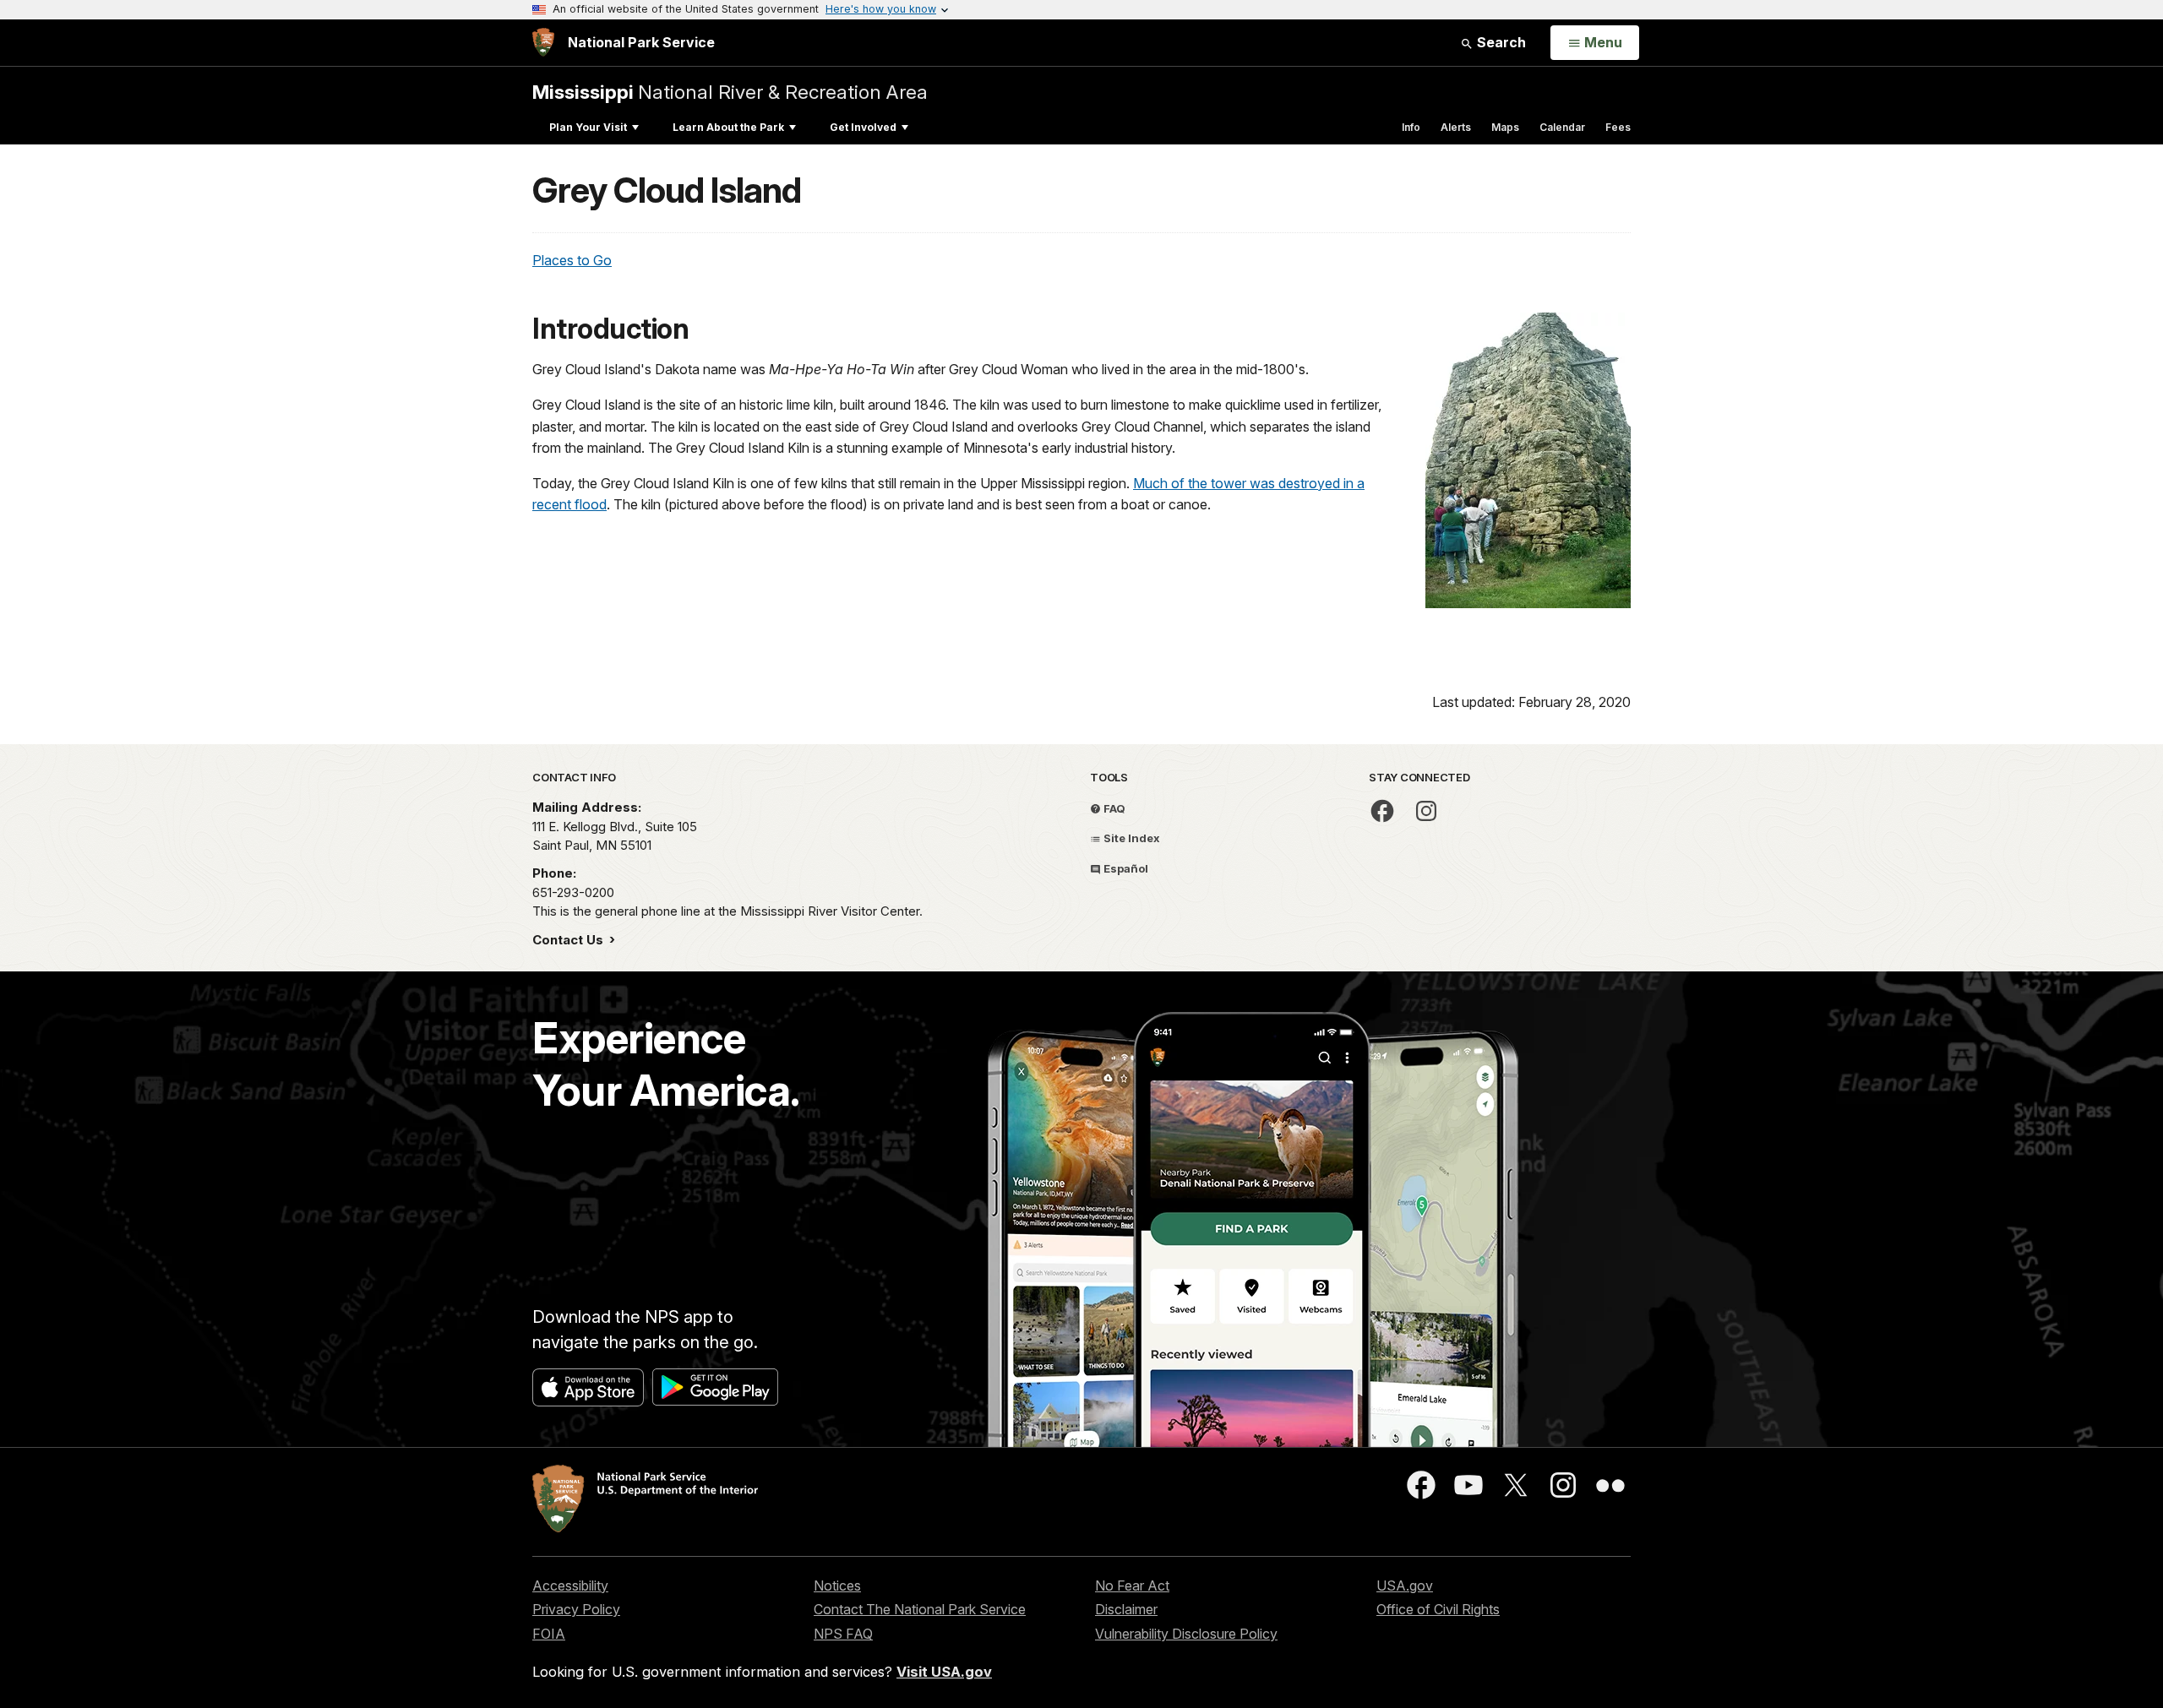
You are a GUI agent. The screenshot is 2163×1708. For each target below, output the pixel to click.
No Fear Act (1132, 1586)
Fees (1618, 127)
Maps (1505, 127)
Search (1500, 42)
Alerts (1456, 127)
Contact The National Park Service (920, 1609)
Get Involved (863, 127)
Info (1411, 127)
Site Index (1131, 838)
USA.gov (1405, 1586)
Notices (837, 1586)
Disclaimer (1126, 1609)
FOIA (549, 1634)
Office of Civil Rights (1438, 1609)
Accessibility (570, 1586)
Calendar (1562, 127)
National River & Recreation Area (730, 92)
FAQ (1113, 808)
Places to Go (572, 260)
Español (1125, 868)
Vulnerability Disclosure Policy (1186, 1634)
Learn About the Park (728, 127)
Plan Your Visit (588, 127)
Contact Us (569, 940)
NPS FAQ (843, 1634)
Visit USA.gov (944, 1672)
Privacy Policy (576, 1609)
